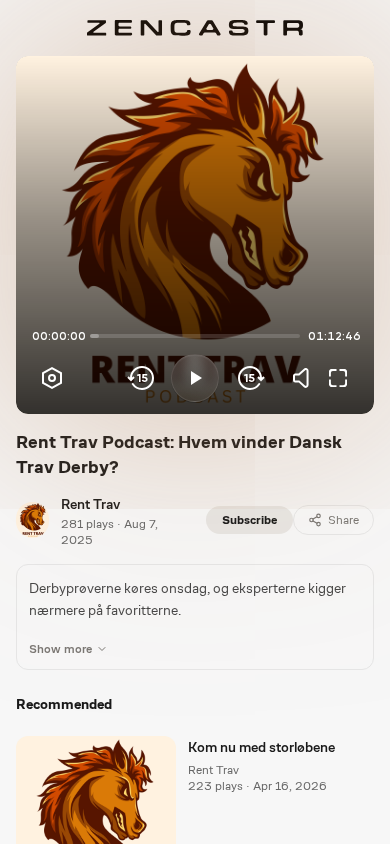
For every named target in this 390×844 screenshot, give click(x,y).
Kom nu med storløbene (261, 747)
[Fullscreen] (338, 378)
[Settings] (52, 378)
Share (343, 520)
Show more (60, 649)
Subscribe (249, 520)
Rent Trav (90, 504)
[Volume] (306, 378)
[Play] (195, 378)
